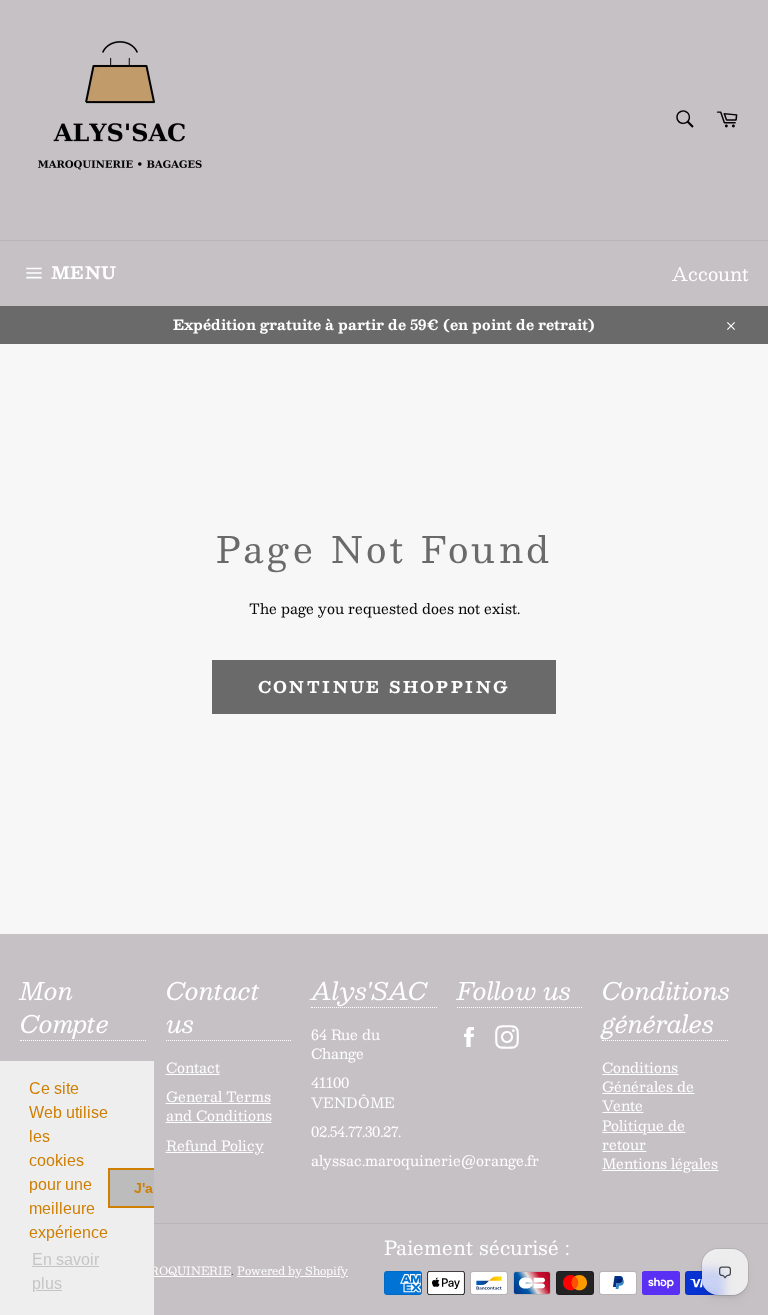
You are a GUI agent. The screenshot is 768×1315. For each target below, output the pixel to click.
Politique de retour (643, 1134)
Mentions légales (660, 1163)
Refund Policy (215, 1145)
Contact (193, 1067)
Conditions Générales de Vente (648, 1086)
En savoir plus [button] (65, 1271)
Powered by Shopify (292, 1270)
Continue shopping (384, 686)
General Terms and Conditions (219, 1105)
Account (710, 273)
